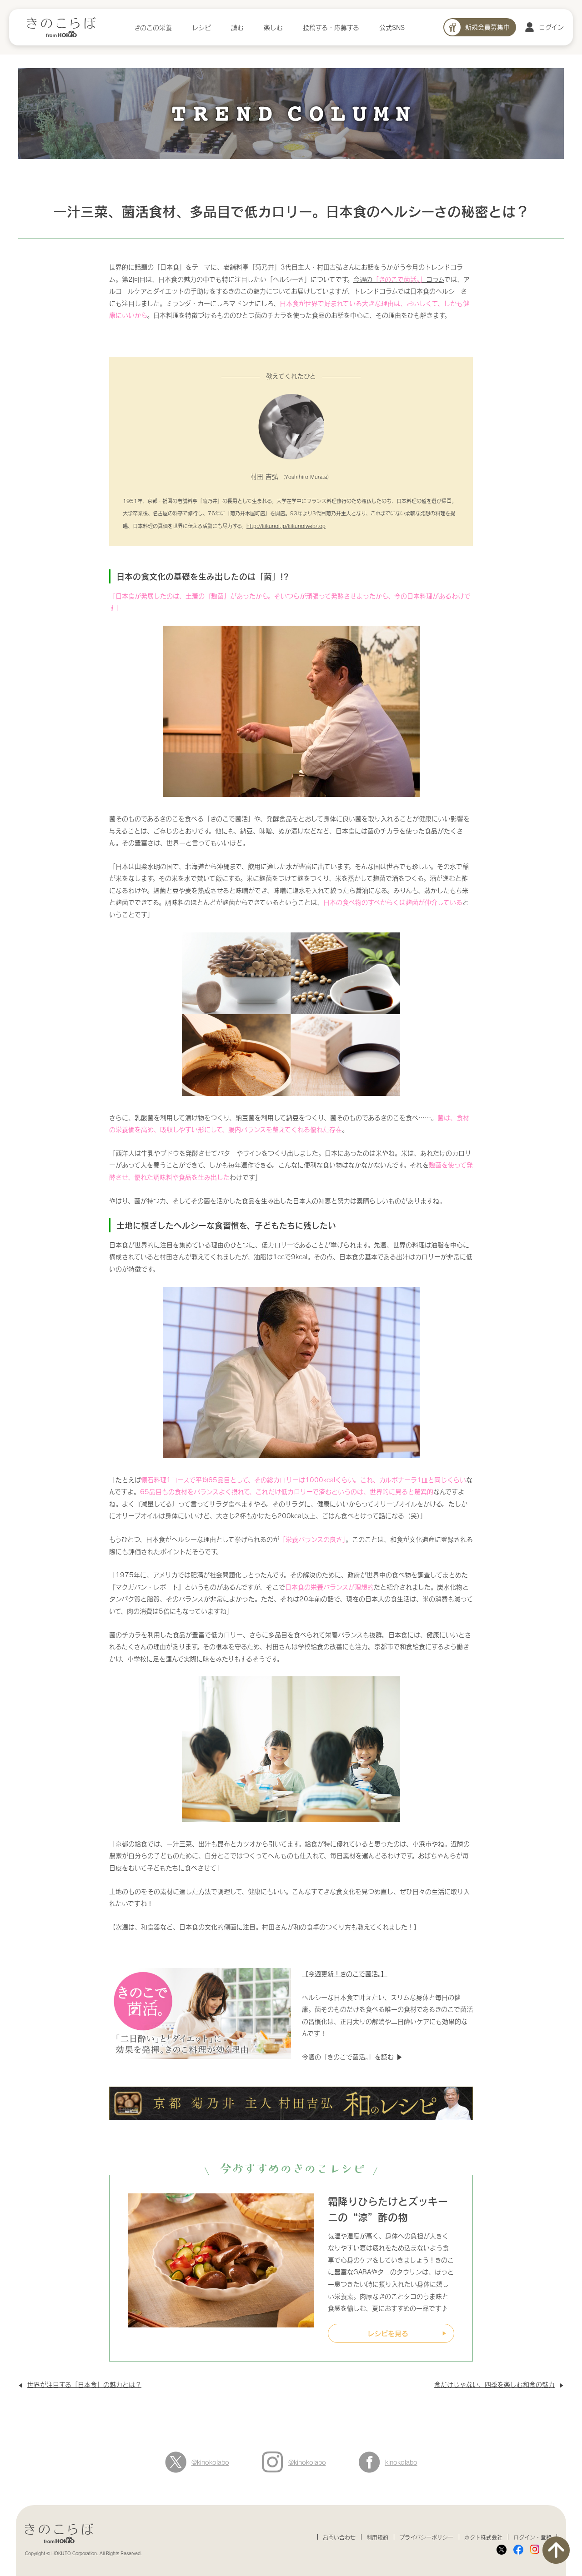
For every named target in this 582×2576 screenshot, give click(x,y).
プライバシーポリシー (426, 2537)
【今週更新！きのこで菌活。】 (345, 1974)
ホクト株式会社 (483, 2537)
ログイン (551, 27)
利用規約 (377, 2537)
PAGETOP (556, 2550)
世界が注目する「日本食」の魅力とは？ (84, 2384)
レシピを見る (388, 2333)
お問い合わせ (339, 2537)
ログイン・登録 (532, 2537)
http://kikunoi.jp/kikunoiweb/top (286, 526)
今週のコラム (399, 279)
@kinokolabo (210, 2462)
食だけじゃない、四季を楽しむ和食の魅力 (494, 2384)
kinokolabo (401, 2462)
